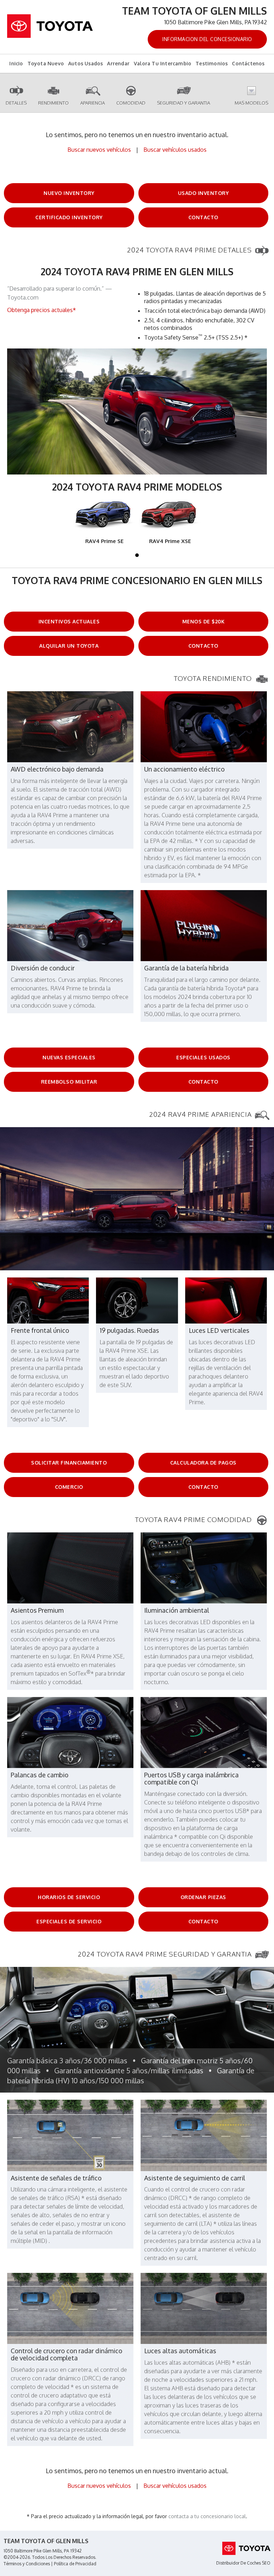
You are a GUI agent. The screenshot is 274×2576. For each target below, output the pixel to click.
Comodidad (131, 103)
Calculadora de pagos (203, 1463)
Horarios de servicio (69, 1897)
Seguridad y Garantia (184, 103)
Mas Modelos (252, 103)
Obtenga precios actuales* (42, 310)
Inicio (16, 63)
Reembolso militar (69, 1082)
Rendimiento (54, 103)
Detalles (16, 103)
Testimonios (212, 63)
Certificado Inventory (69, 217)
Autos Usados (85, 63)
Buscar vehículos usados (175, 150)
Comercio (69, 1487)
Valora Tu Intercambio (163, 63)
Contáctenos (248, 63)
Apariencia (93, 103)
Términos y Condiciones (27, 2564)
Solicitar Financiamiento (69, 1463)
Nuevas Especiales (69, 1057)
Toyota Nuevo (46, 63)
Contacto (203, 217)
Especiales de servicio (69, 1921)
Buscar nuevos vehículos (99, 150)
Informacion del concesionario (207, 39)
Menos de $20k (204, 621)
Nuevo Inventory (69, 193)
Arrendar (118, 63)
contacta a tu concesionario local (207, 2516)
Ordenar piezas (203, 1897)
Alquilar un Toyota (69, 646)
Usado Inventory (204, 193)
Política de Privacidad (75, 2564)
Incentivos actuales (69, 621)
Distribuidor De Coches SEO (243, 2563)
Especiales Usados (203, 1057)
